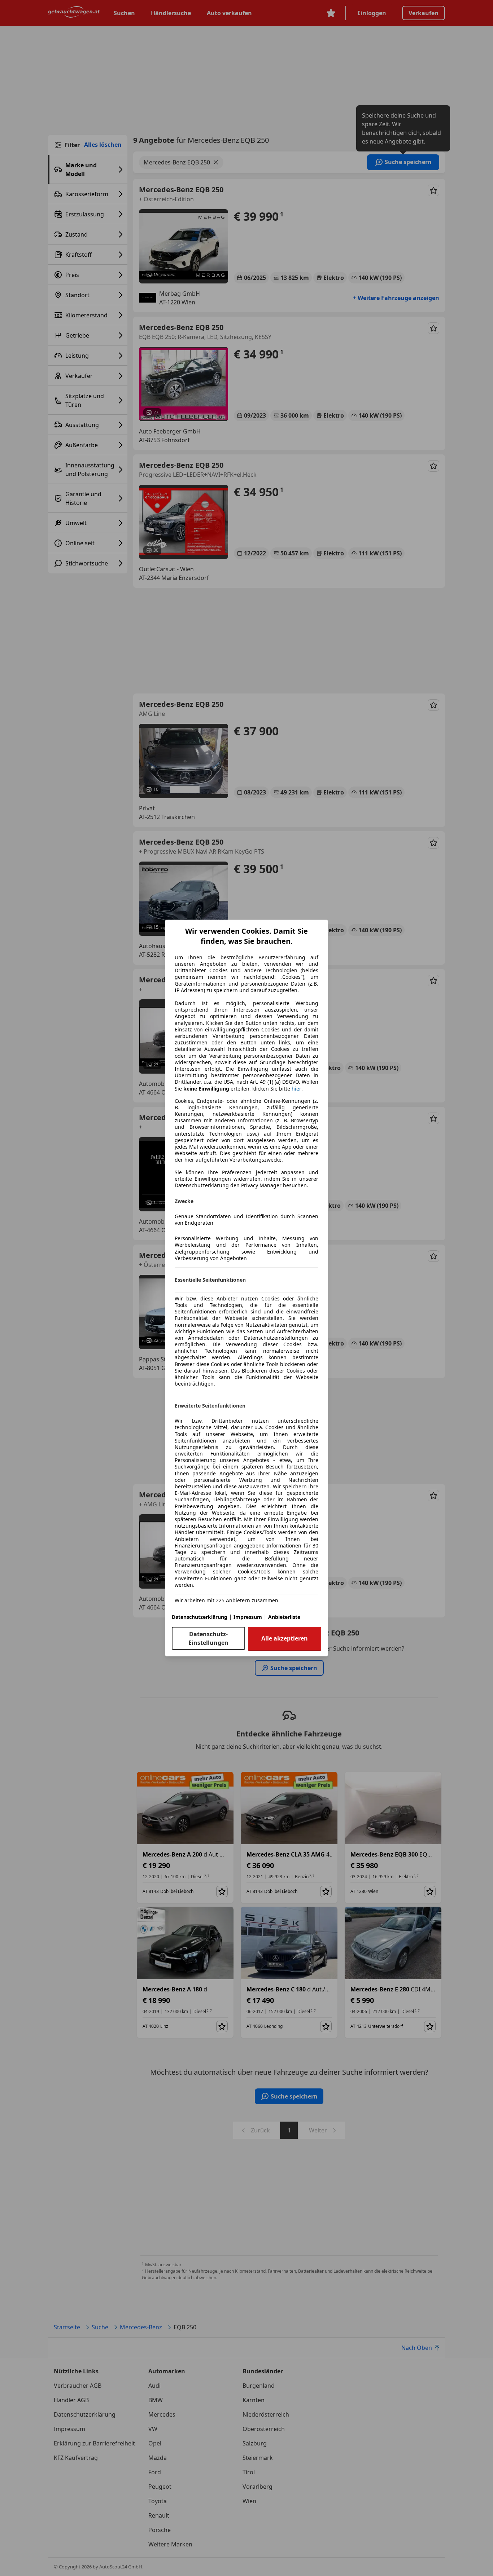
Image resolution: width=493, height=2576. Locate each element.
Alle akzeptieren (285, 1638)
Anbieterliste (284, 1617)
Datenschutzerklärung (200, 1617)
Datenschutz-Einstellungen (208, 1638)
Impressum (248, 1617)
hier (296, 1089)
